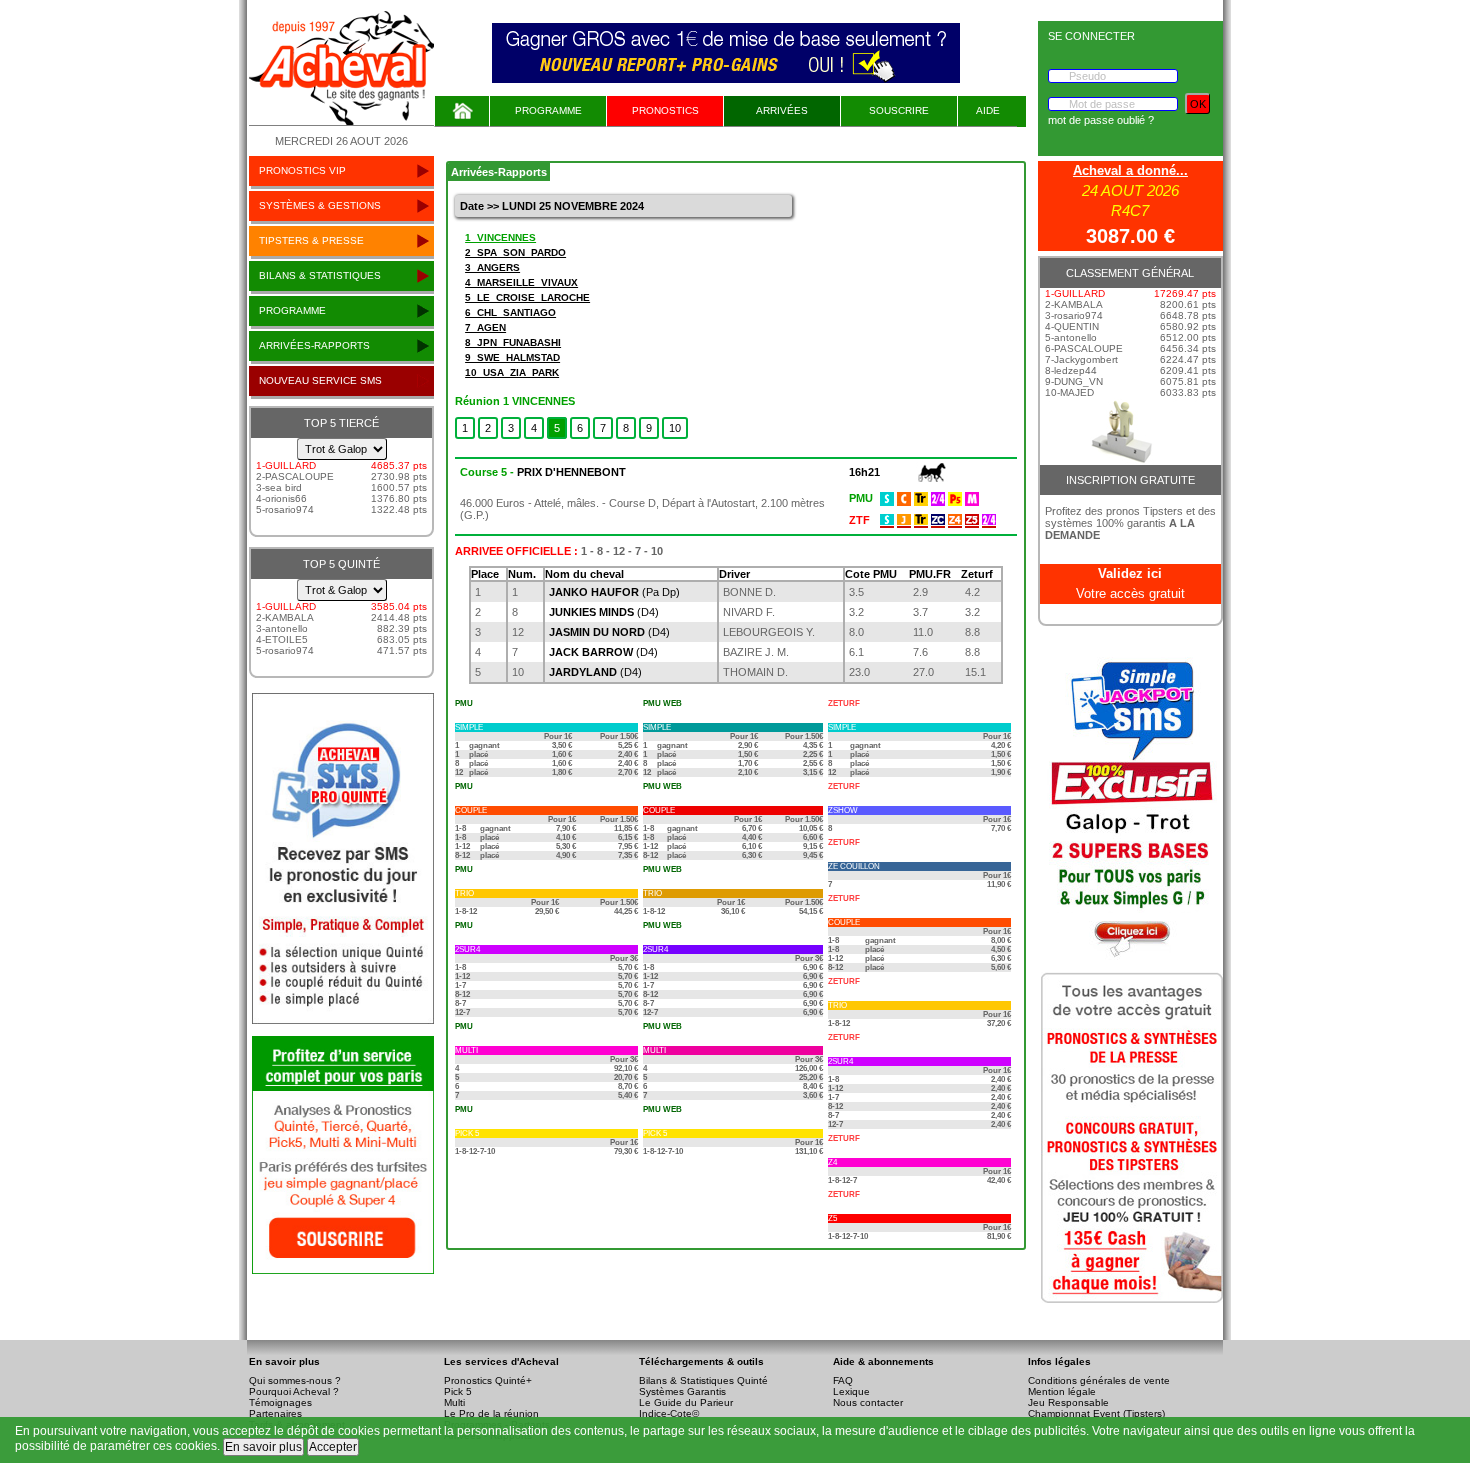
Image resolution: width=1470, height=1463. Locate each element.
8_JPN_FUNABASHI (513, 342)
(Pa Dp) (614, 592)
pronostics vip (302, 170)
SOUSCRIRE (899, 110)
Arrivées (782, 110)
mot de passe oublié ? (1101, 120)
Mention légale (1062, 1391)
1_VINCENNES (500, 237)
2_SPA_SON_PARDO (515, 252)
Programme (548, 110)
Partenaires (275, 1413)
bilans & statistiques (320, 275)
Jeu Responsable (1068, 1402)
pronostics (665, 110)
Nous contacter (868, 1402)
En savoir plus (263, 1447)
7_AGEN (485, 327)
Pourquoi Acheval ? (294, 1391)
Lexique (851, 1391)
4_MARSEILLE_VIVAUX (521, 282)
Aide (988, 110)
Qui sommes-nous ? (295, 1380)
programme (292, 310)
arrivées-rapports (314, 345)
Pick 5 (458, 1391)
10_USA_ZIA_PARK (512, 372)
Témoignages (280, 1402)
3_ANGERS (492, 267)
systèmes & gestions (320, 205)
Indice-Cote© (669, 1413)
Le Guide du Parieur (686, 1402)
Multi (454, 1402)
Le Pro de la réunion (491, 1413)
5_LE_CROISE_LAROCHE (527, 297)
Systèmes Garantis (682, 1391)
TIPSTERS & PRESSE (311, 240)
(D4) (604, 612)
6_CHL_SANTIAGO (510, 312)
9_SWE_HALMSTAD (512, 357)
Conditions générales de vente (1099, 1380)
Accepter (333, 1447)
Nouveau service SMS (320, 380)
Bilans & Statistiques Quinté (703, 1380)
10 (675, 428)
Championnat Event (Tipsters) (1096, 1413)
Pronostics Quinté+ (488, 1380)
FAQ (843, 1380)
